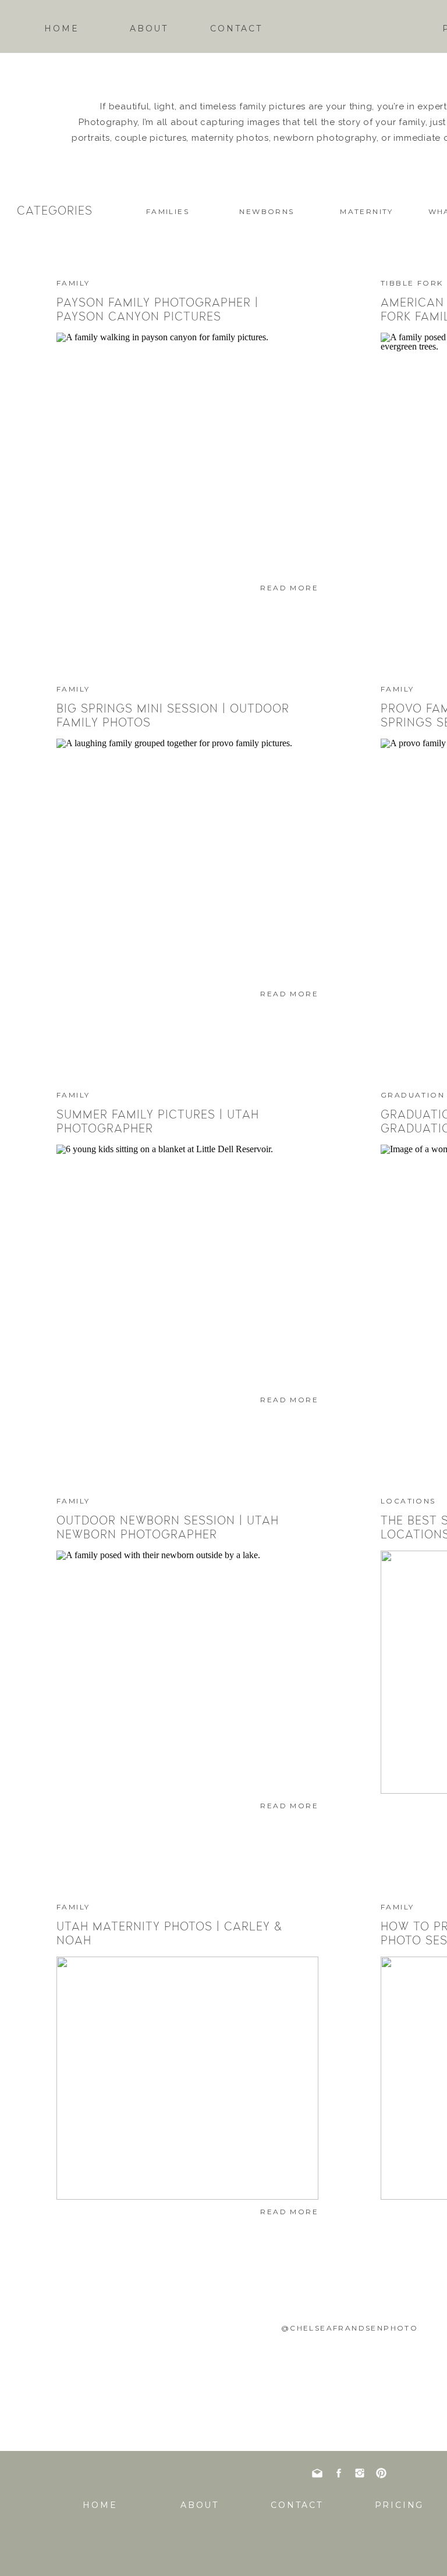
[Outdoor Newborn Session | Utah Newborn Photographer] (187, 1672)
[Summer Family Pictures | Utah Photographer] (187, 1266)
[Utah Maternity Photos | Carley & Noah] (187, 2078)
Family (73, 283)
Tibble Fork (412, 283)
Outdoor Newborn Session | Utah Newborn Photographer (168, 1527)
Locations (408, 1501)
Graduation (413, 1095)
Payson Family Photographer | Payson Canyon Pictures (157, 309)
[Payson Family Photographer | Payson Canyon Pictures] (187, 454)
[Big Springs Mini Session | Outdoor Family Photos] (187, 860)
